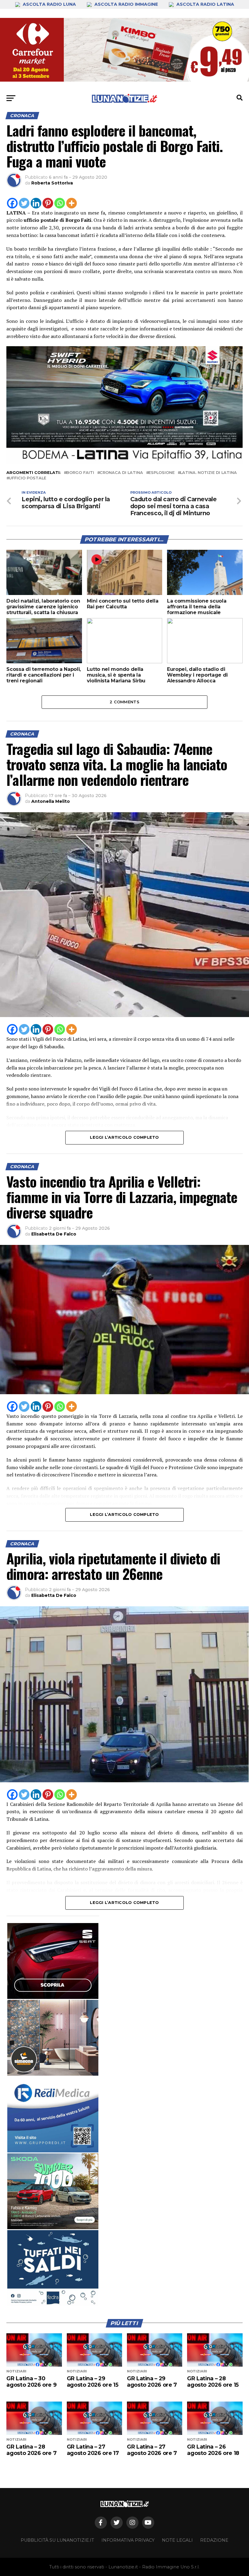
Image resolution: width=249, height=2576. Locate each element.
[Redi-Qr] (53, 2115)
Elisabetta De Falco (54, 1234)
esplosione (162, 473)
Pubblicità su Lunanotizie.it (57, 2540)
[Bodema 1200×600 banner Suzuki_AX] (124, 462)
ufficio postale (27, 478)
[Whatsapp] (60, 203)
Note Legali (177, 2540)
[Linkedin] (36, 203)
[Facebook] (12, 203)
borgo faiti (80, 473)
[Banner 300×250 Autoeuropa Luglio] (53, 2191)
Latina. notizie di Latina (208, 473)
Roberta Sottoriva (52, 183)
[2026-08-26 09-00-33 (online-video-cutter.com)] (53, 1961)
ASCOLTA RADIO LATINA (205, 4)
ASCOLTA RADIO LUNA (49, 4)
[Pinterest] (48, 203)
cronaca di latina (121, 473)
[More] (72, 203)
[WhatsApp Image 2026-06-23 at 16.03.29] (53, 2268)
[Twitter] (24, 203)
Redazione (214, 2540)
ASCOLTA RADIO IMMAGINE (126, 4)
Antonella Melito (51, 801)
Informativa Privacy (128, 2540)
